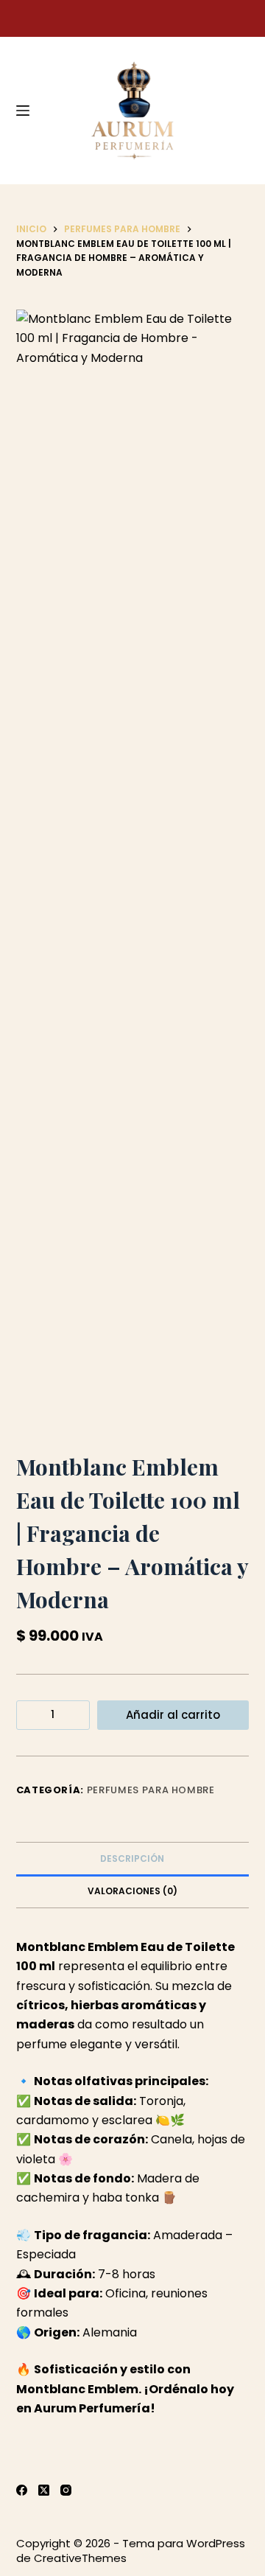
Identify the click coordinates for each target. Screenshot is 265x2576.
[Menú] (23, 111)
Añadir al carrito (173, 1715)
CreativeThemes (80, 2558)
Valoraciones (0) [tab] (132, 1891)
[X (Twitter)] (44, 2490)
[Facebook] (22, 2490)
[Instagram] (66, 2490)
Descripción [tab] (132, 1858)
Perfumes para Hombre (151, 1790)
